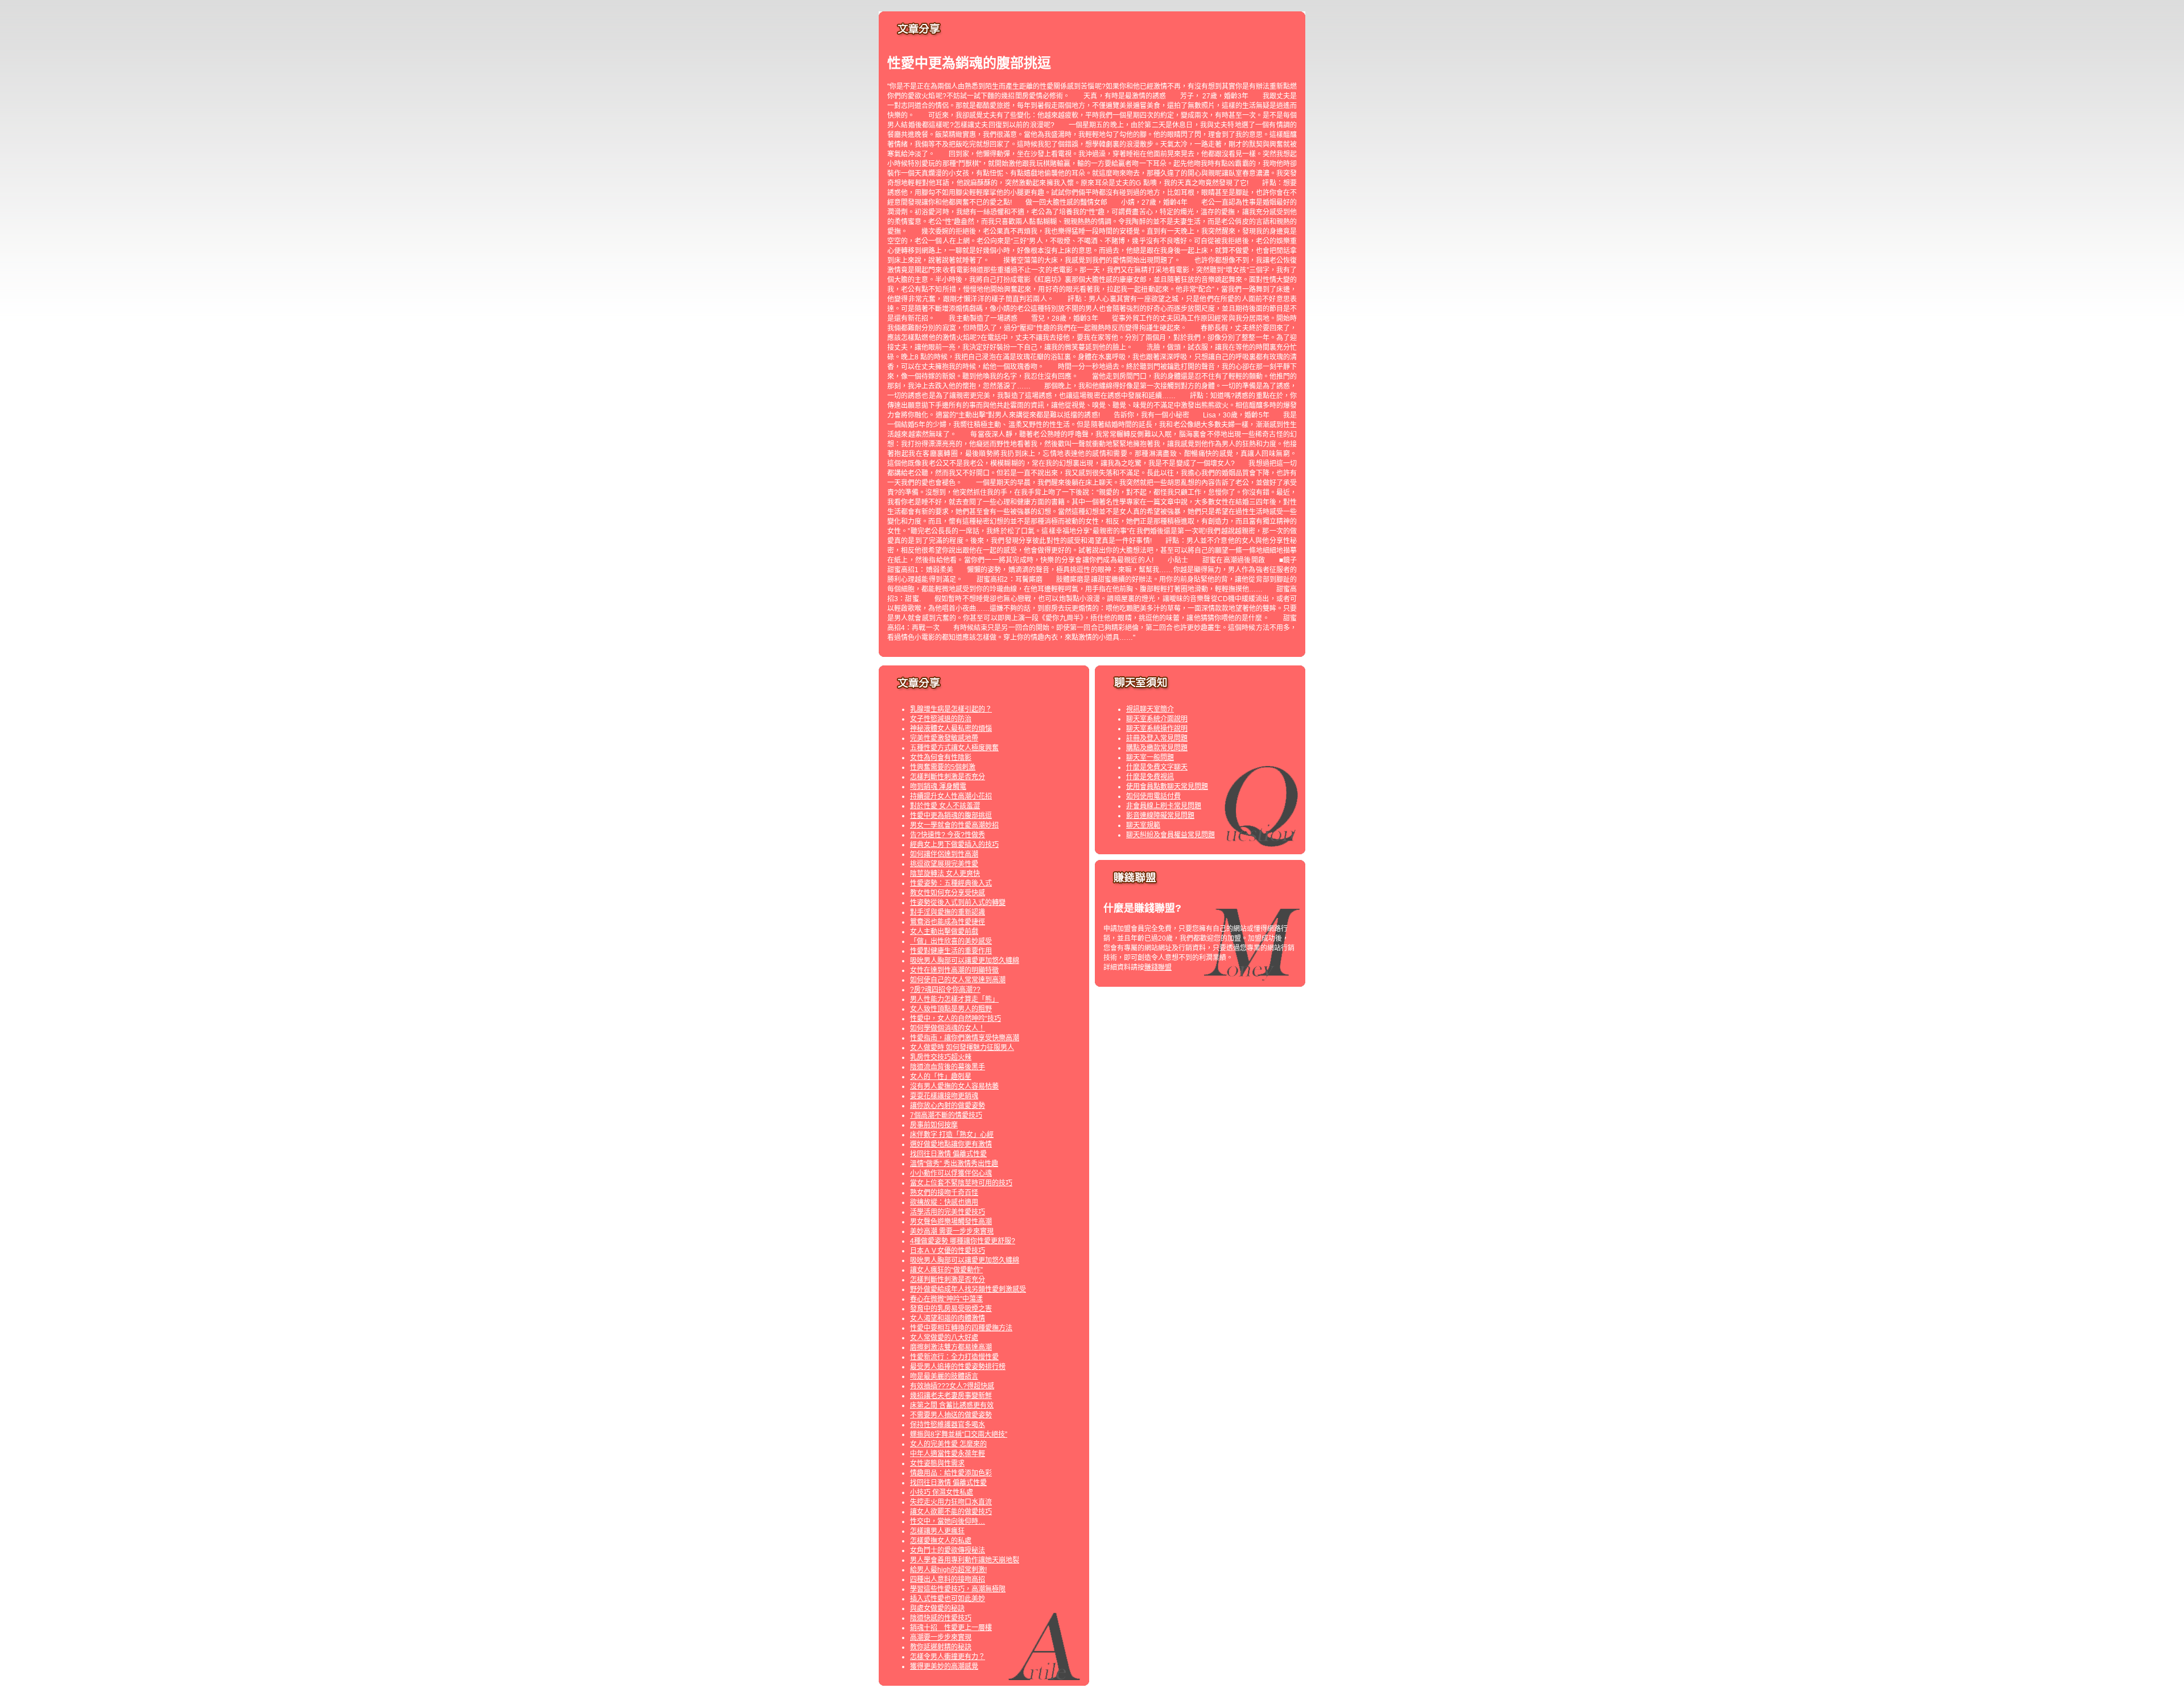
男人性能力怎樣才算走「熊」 (954, 999)
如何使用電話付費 (1153, 796)
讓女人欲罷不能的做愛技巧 (951, 1512)
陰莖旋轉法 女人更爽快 (945, 874)
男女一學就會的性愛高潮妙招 (954, 825)
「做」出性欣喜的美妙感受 (951, 941)
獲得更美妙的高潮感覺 (944, 1666)
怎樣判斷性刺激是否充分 (948, 777)
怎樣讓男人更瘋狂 (937, 1531)
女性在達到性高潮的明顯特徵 (954, 970)
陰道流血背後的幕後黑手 (948, 1067)
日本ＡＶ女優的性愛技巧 (948, 1251)
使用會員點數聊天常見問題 (1167, 787)
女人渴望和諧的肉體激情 (948, 1318)
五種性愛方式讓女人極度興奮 (954, 748)
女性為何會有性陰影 (941, 758)
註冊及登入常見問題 (1157, 738)
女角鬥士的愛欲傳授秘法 (948, 1550)
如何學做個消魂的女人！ (948, 1028)
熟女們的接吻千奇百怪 (944, 1193)
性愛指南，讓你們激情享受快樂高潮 (965, 1038)
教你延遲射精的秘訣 (941, 1647)
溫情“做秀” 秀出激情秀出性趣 (954, 1164)
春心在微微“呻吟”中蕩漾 (946, 1299)
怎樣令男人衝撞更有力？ (948, 1657)
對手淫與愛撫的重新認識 (948, 912)
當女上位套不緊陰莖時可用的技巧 (961, 1183)
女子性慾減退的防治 (941, 719)
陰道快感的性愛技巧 (941, 1618)
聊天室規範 (1143, 825)
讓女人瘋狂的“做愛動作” (946, 1270)
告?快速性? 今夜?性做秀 (948, 835)
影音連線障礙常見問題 (1160, 816)
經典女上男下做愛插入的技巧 (954, 845)
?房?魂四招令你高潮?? (945, 990)
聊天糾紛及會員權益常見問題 (1170, 835)
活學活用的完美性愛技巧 (948, 1212)
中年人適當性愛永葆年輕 (948, 1454)
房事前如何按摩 (934, 1125)
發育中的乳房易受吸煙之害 (951, 1309)
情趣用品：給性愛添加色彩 (951, 1473)
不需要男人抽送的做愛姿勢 (951, 1415)
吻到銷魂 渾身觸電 (938, 787)
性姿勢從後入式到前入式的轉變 (958, 903)
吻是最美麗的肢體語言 (944, 1376)
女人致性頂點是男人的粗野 (951, 1009)
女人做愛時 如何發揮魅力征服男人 (962, 1048)
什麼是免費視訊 (1150, 777)
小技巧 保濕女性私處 (942, 1492)
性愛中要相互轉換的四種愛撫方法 (961, 1328)
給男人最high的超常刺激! (948, 1570)
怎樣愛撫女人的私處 (941, 1541)
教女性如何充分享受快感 (948, 893)
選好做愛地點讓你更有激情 (951, 1144)
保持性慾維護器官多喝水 (948, 1425)
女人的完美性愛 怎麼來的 (948, 1444)
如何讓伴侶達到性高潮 (944, 854)
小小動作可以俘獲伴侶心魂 (951, 1173)
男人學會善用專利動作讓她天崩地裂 (965, 1560)
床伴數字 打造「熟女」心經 (952, 1135)
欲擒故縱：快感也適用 (944, 1202)
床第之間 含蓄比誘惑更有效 (952, 1405)
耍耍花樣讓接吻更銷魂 (944, 1096)
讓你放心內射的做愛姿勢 (948, 1106)
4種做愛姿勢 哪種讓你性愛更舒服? (963, 1241)
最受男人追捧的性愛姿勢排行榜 (958, 1367)
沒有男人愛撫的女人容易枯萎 (954, 1086)
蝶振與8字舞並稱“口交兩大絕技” (959, 1434)
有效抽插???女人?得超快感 (952, 1386)
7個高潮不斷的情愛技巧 (946, 1115)
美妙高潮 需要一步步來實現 (952, 1231)
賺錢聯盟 (1158, 967)
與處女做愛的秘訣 (937, 1608)
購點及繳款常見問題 (1157, 748)
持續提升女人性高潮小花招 (951, 796)
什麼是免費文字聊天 (1157, 767)
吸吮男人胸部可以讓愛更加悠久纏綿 (965, 961)
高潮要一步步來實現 (941, 1637)
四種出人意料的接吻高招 (948, 1579)
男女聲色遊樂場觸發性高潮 (951, 1222)
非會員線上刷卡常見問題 (1164, 806)
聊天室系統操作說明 (1157, 729)
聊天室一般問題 (1150, 758)
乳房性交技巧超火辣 (941, 1057)
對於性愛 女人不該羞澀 (945, 806)
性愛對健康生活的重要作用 (951, 951)
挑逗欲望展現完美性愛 (944, 864)
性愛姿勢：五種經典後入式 (951, 883)
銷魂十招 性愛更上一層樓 (951, 1628)
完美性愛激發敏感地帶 (944, 738)
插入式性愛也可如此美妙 (948, 1599)
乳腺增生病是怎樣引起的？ (951, 709)
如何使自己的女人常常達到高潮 (958, 980)
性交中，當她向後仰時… (948, 1521)
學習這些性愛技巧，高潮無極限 (958, 1589)
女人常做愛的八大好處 (944, 1338)
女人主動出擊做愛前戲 (944, 932)
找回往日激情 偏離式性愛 (948, 1154)
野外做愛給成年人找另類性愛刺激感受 (968, 1289)
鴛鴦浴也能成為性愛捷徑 (948, 922)
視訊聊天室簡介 (1150, 709)
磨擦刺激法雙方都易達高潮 (951, 1347)
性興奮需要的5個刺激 (943, 767)
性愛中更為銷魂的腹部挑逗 (951, 816)
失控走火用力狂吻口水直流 (951, 1502)
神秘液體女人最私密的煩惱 (951, 729)
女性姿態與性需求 (937, 1463)
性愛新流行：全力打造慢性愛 (954, 1357)
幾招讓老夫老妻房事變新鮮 (951, 1396)
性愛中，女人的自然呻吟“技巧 (955, 1019)
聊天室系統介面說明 (1157, 719)
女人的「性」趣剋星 (941, 1077)
